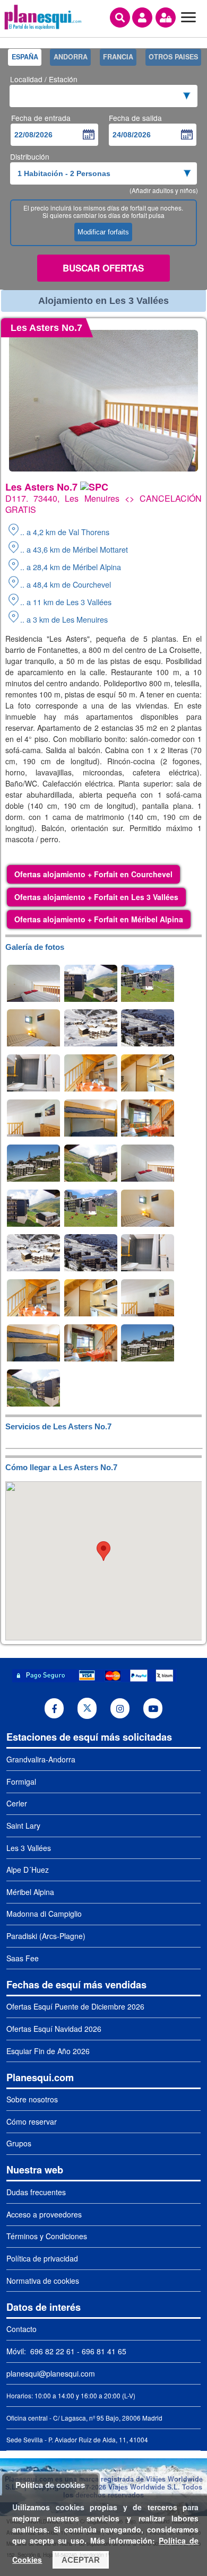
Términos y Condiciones (47, 2236)
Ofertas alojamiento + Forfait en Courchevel (93, 874)
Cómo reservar (32, 2121)
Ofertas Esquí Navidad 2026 (54, 2029)
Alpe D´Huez (28, 1870)
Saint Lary (23, 1826)
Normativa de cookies (43, 2281)
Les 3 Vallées (29, 1848)
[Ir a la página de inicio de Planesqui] (43, 28)
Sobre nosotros (32, 2099)
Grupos (19, 2143)
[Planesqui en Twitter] (87, 1709)
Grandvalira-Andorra (41, 1759)
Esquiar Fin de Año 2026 (48, 2051)
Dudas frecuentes (36, 2192)
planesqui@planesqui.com (51, 2373)
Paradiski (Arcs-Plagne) (46, 1936)
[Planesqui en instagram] (120, 1708)
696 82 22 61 (51, 2351)
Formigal (21, 1782)
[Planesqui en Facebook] (54, 1708)
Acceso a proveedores (44, 2214)
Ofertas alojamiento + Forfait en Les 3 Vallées (96, 897)
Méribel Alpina (30, 1892)
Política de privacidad (42, 2258)
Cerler (17, 1803)
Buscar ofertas (103, 268)
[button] (103, 1551)
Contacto (21, 2329)
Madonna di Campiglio (44, 1914)
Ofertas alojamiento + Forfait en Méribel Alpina (99, 919)
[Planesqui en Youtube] (153, 1708)
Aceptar (81, 2560)
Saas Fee (23, 1958)
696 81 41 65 (104, 2351)
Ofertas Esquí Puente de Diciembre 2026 (75, 2006)
